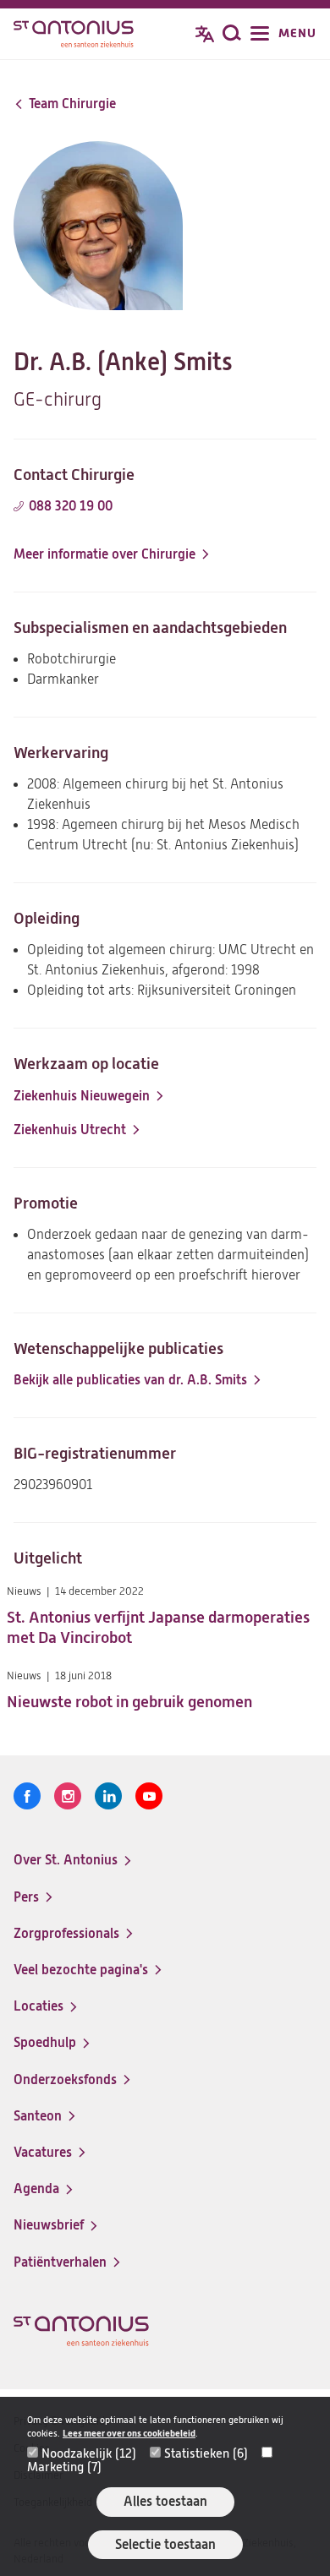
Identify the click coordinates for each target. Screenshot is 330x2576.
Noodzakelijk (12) (89, 2453)
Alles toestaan (165, 2501)
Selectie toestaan (165, 2544)
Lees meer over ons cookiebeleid (129, 2434)
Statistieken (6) (206, 2453)
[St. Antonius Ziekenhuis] (74, 35)
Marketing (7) (64, 2467)
